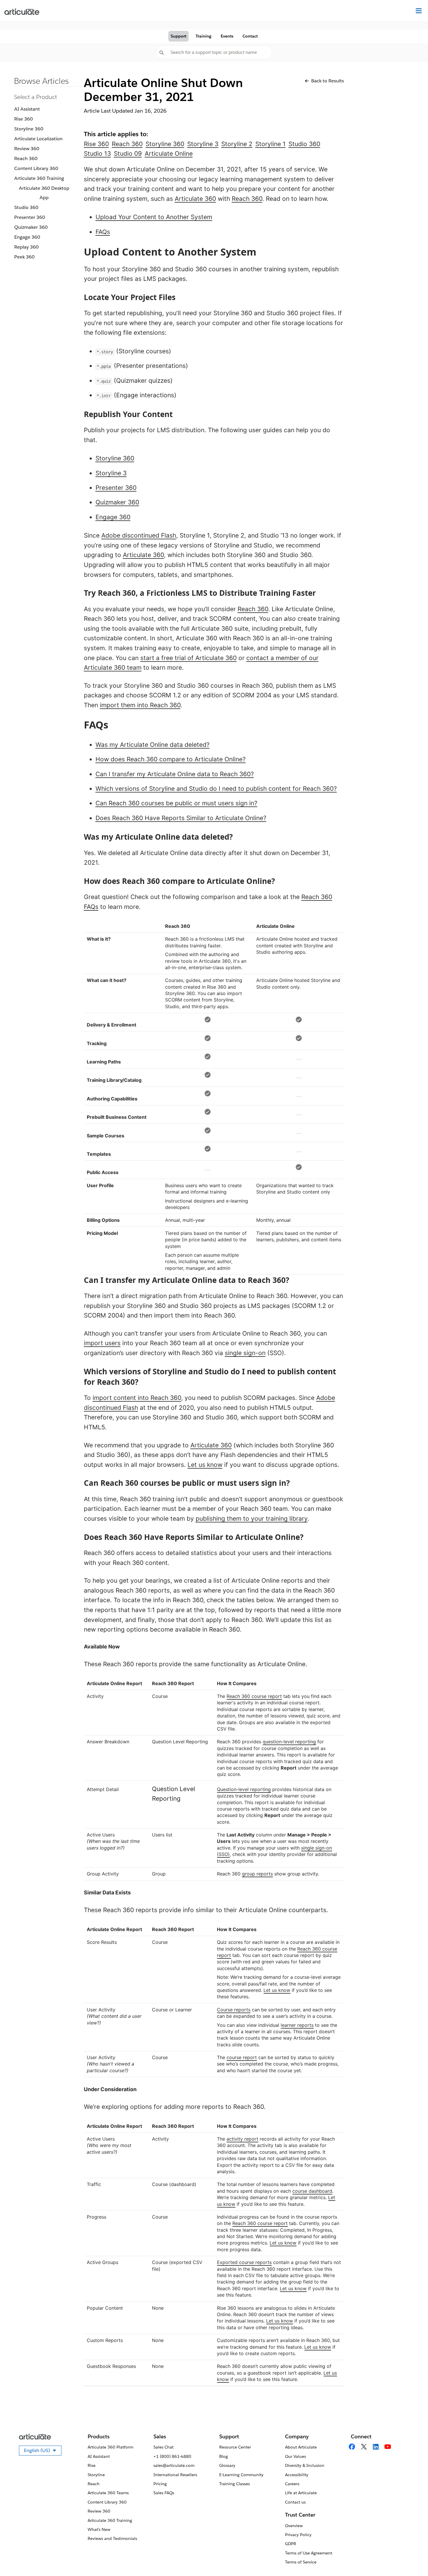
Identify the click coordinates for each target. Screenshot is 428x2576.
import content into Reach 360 (137, 1398)
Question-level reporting (244, 1789)
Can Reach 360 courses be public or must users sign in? (176, 803)
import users (102, 1343)
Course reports (234, 2010)
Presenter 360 (30, 217)
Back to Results (328, 81)
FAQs (103, 232)
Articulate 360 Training (39, 178)
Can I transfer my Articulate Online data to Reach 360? (175, 774)
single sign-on (245, 1353)
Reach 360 (26, 158)
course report (242, 2057)
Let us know (205, 1465)
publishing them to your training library (252, 1519)
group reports (257, 1874)
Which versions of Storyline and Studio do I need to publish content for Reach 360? (216, 789)
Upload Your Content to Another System (154, 217)
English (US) (43, 2451)
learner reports (297, 2025)
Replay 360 (26, 247)
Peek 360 (24, 257)
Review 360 (27, 149)
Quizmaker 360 (31, 227)
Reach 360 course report (254, 1696)
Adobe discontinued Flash (139, 535)
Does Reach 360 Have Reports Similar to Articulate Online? (181, 818)
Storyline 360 (29, 129)
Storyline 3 (111, 473)
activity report (242, 2139)
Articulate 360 (195, 199)
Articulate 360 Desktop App (44, 193)
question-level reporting (289, 1742)
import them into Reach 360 (140, 705)
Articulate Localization (38, 139)
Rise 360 (24, 119)
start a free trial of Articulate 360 (189, 658)
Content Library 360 (36, 168)
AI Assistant (27, 109)
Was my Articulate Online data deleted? (153, 745)
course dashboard (312, 2191)
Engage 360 (27, 237)
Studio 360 (26, 207)
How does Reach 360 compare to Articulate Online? (171, 759)
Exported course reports (244, 2262)
